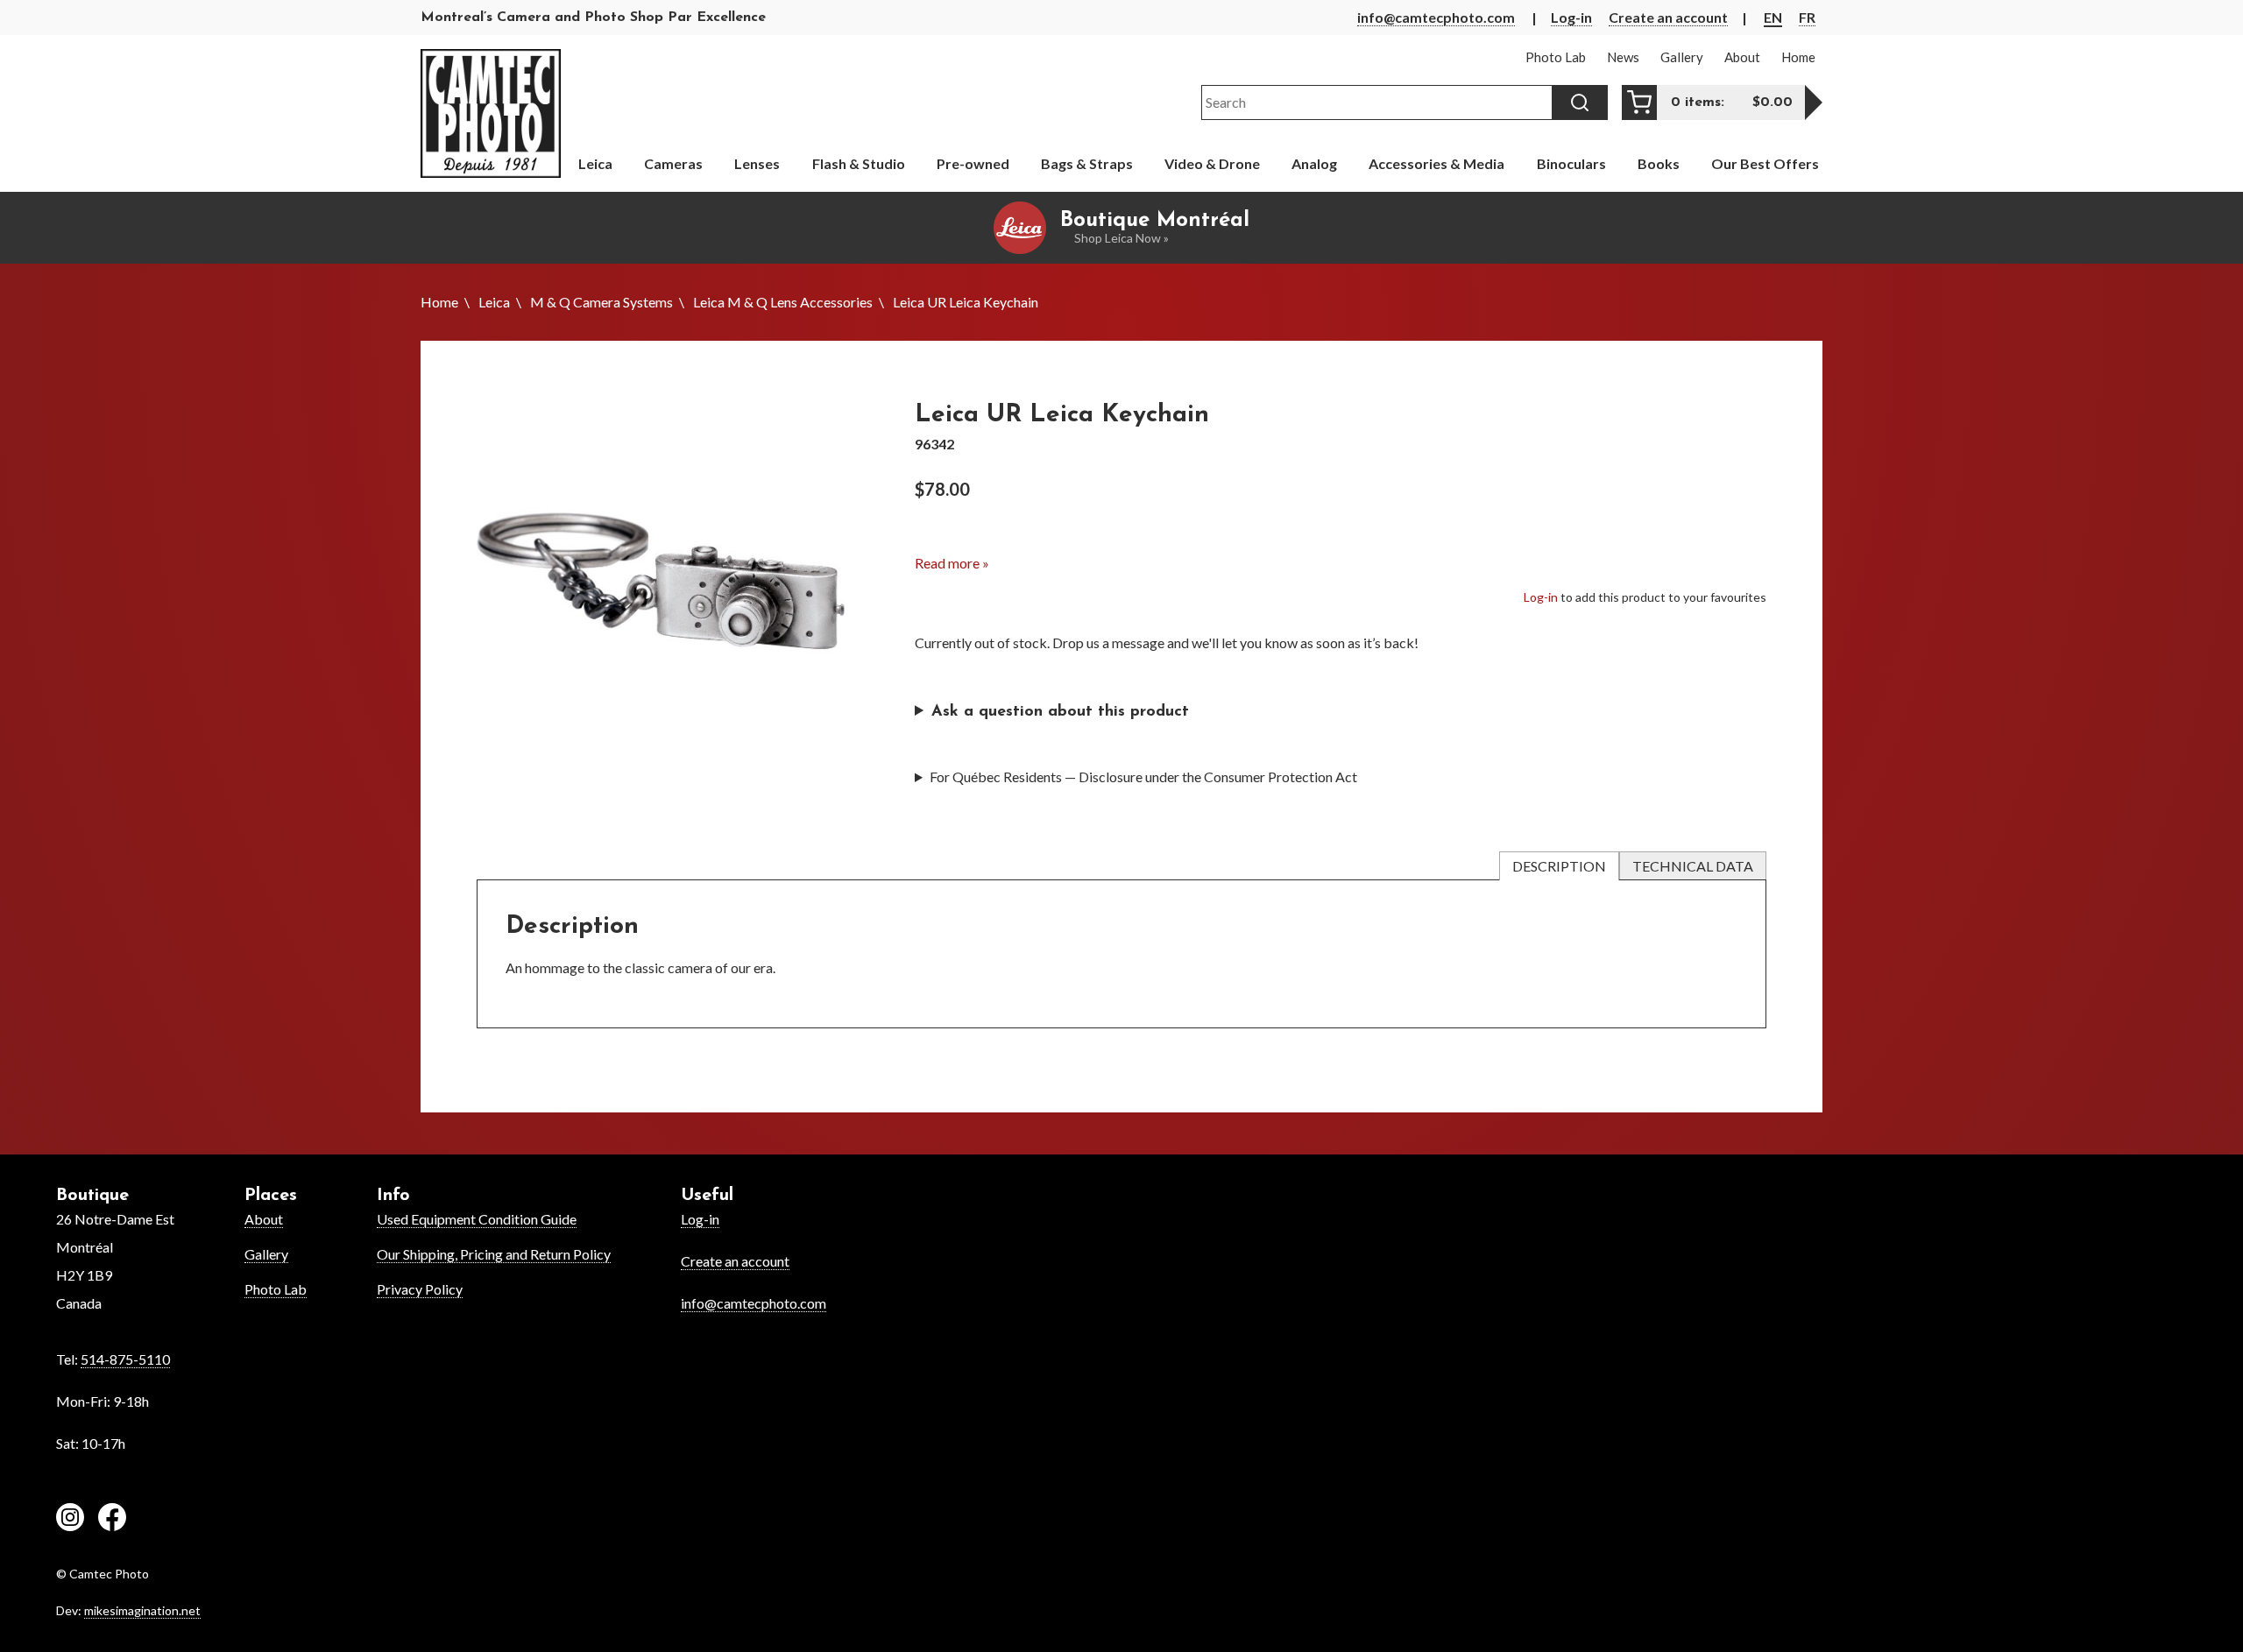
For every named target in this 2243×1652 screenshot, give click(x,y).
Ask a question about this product (1060, 712)
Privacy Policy (420, 1289)
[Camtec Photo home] (491, 113)
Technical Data (1693, 866)
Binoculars (1571, 163)
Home (439, 302)
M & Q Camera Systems (601, 302)
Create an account (1668, 17)
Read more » (952, 563)
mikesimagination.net (142, 1610)
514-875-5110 (125, 1359)
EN (1773, 17)
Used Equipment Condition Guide (477, 1219)
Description (1559, 866)
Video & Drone (1212, 163)
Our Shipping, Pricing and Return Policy (494, 1254)
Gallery (266, 1254)
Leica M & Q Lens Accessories (783, 302)
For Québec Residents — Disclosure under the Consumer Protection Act (1143, 777)
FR (1807, 17)
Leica (494, 302)
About (264, 1219)
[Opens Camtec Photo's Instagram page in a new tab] (70, 1520)
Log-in (1571, 17)
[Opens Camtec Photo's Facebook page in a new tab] (112, 1520)
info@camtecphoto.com (1436, 17)
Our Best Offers (1765, 163)
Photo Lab (276, 1289)
